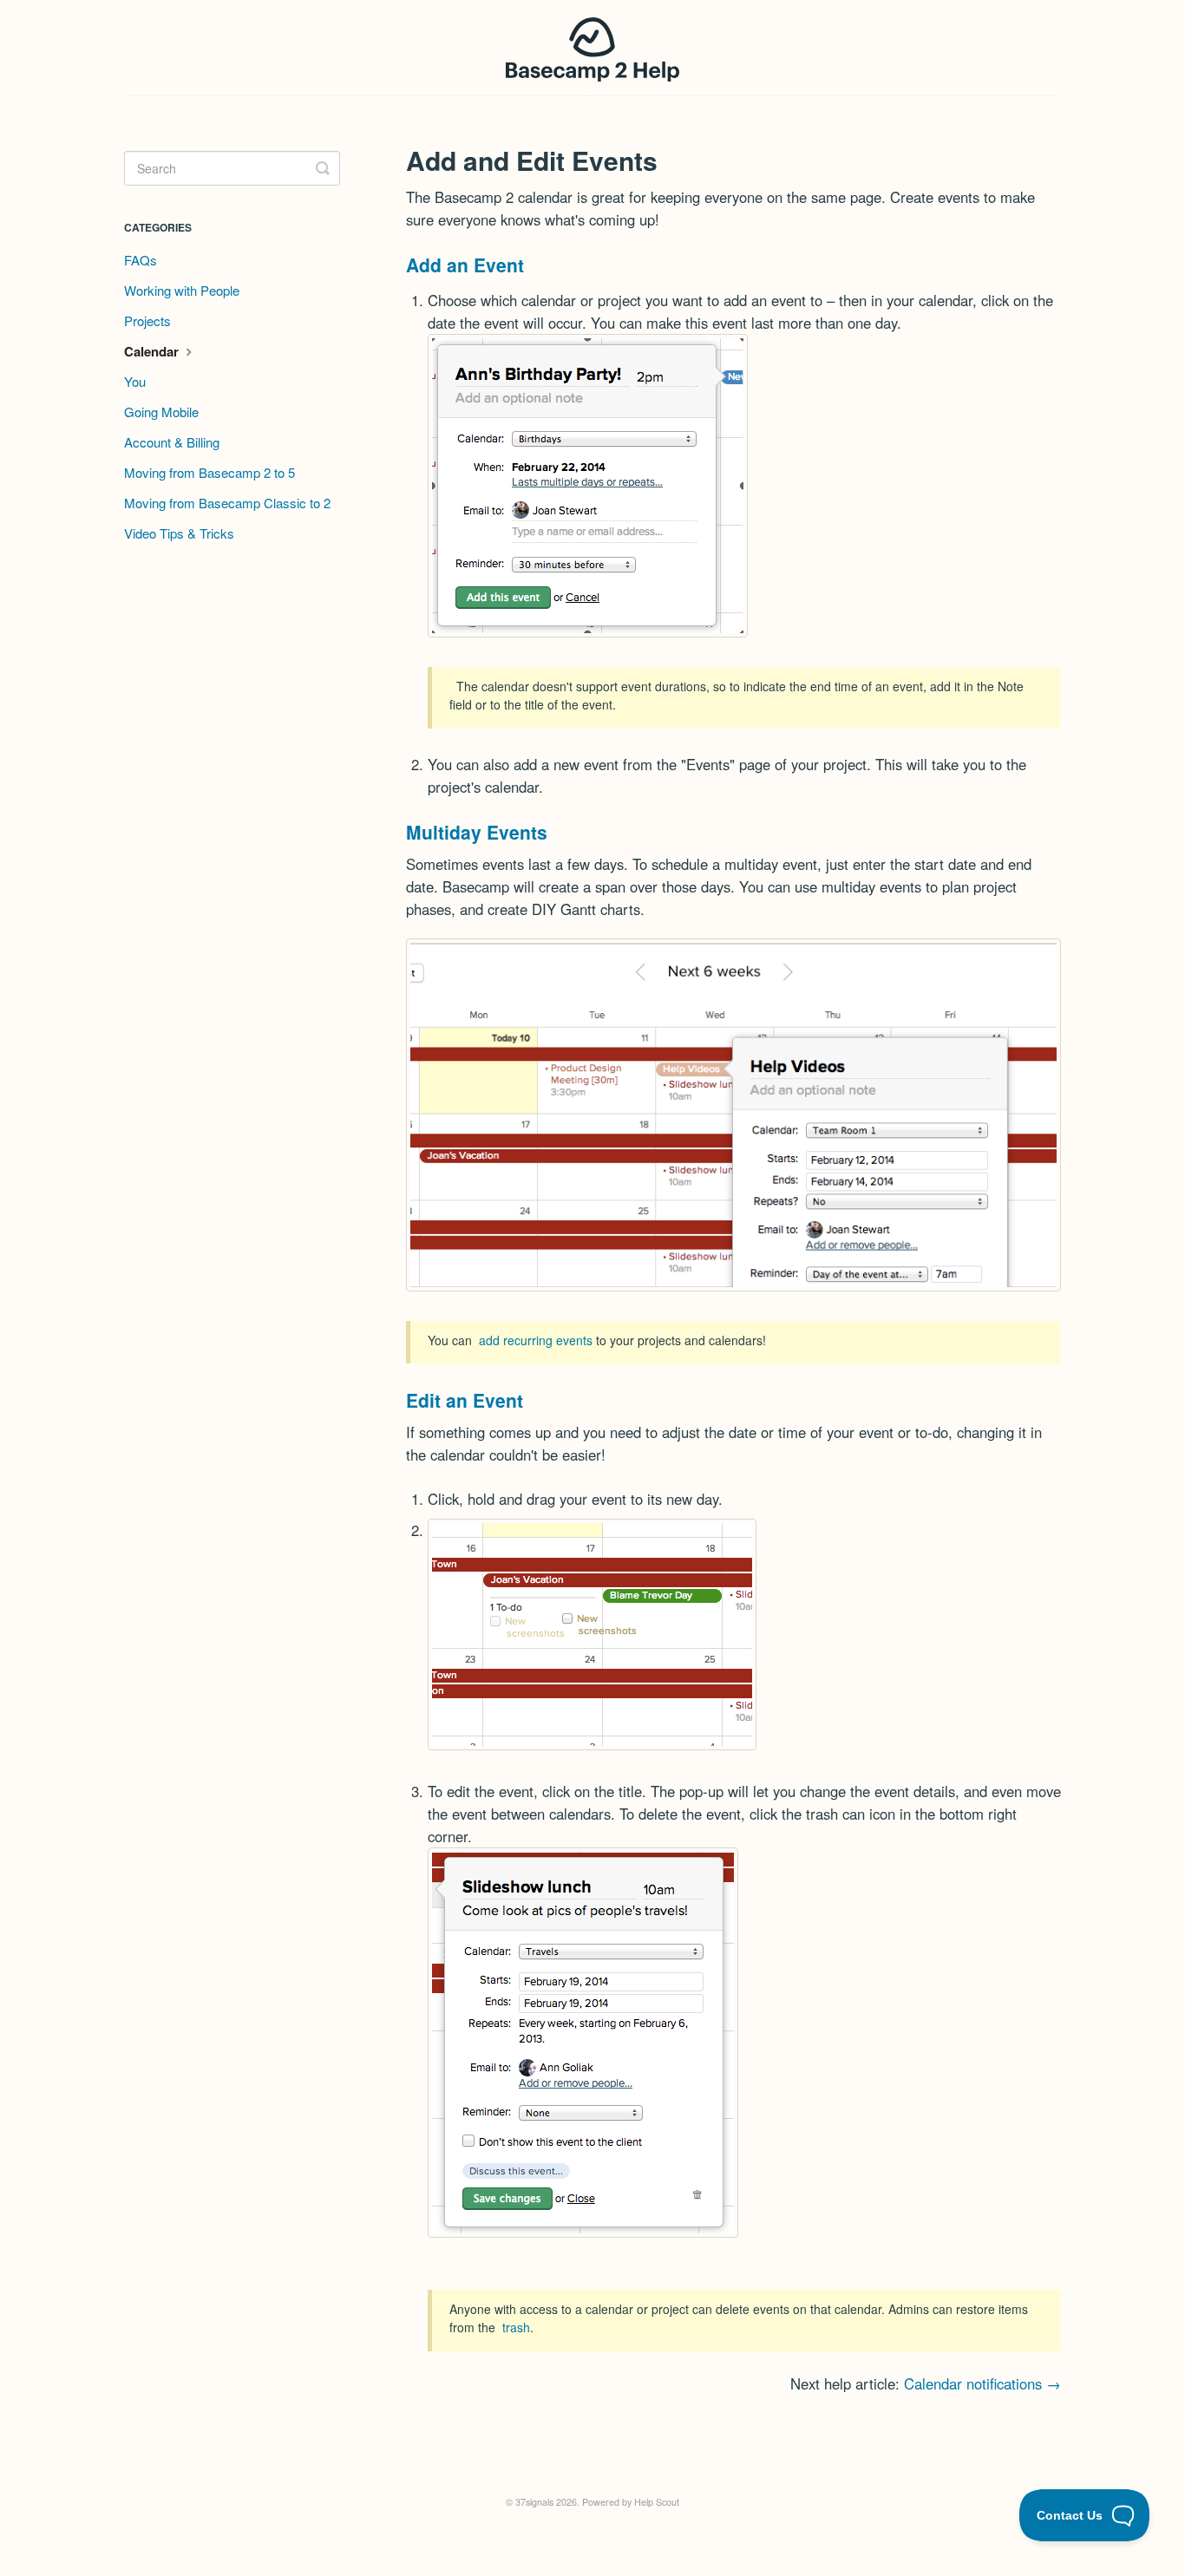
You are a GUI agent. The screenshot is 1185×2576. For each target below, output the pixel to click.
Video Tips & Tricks (179, 533)
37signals (534, 2502)
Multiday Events (477, 832)
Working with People (182, 290)
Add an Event (465, 265)
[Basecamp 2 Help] (593, 48)
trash (516, 2327)
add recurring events (536, 1340)
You (135, 381)
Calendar (153, 351)
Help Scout (657, 2502)
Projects (147, 320)
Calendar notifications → (982, 2383)
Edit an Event (465, 1400)
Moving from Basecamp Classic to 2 (227, 503)
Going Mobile (161, 412)
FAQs (141, 260)
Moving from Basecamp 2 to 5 (210, 472)
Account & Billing (172, 442)
